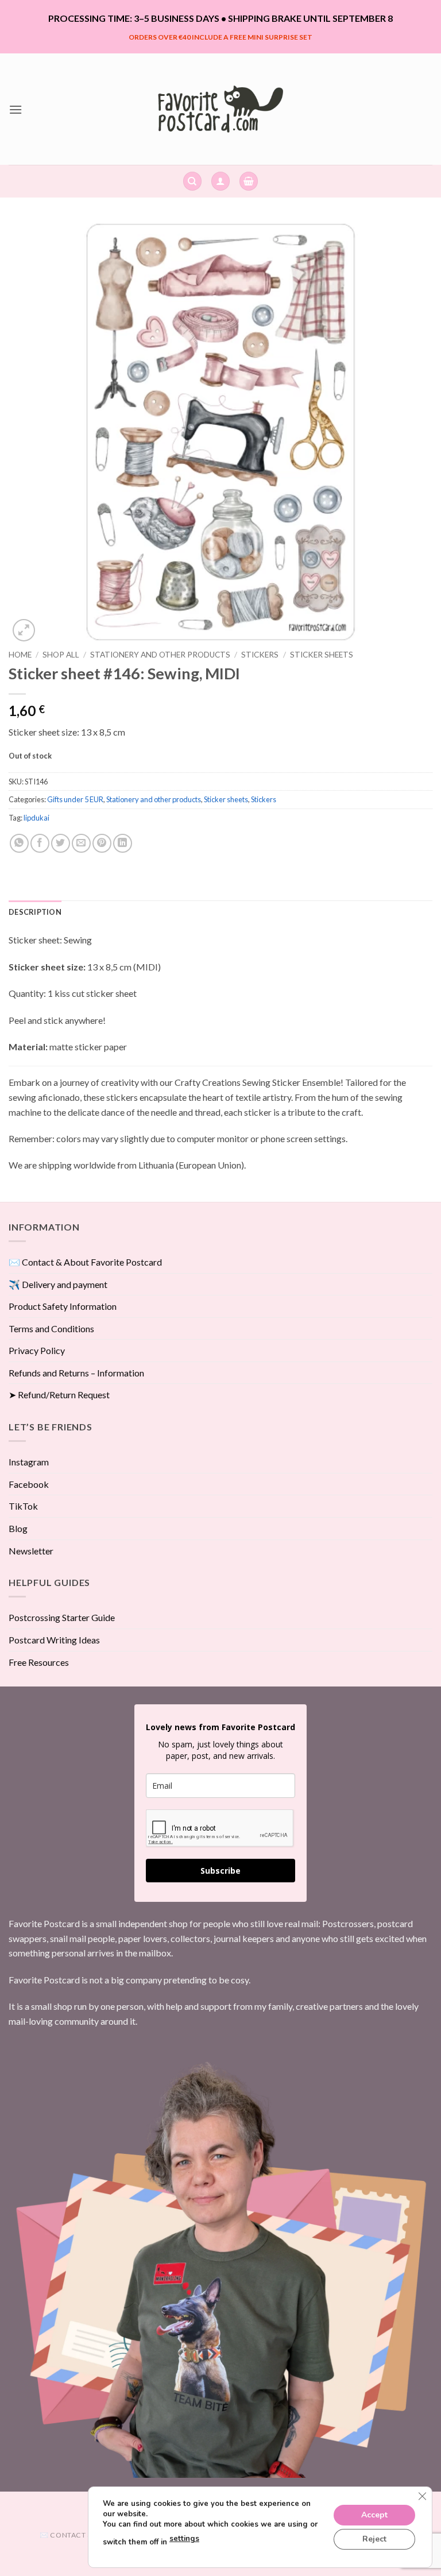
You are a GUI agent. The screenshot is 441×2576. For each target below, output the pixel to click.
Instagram (29, 1462)
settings (184, 2539)
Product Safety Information (63, 1306)
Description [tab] (35, 912)
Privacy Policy (37, 1350)
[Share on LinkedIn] (123, 843)
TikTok (23, 1506)
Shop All (61, 655)
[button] (16, 109)
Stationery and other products (160, 655)
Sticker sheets (322, 655)
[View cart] (249, 181)
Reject (374, 2538)
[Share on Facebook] (40, 843)
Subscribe (220, 1871)
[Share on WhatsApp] (19, 843)
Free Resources (39, 1662)
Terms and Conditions (51, 1328)
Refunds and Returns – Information (76, 1373)
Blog (18, 1528)
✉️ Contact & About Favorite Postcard (85, 1262)
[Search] (192, 181)
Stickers (260, 655)
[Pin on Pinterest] (102, 843)
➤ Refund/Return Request (59, 1395)
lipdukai (36, 818)
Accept (374, 2514)
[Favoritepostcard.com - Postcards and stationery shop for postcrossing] (220, 109)
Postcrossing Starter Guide (62, 1617)
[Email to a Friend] (81, 843)
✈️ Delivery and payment (58, 1284)
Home (20, 655)
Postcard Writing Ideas (54, 1640)
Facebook (29, 1484)
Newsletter (31, 1551)
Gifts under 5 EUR (75, 799)
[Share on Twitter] (61, 843)
